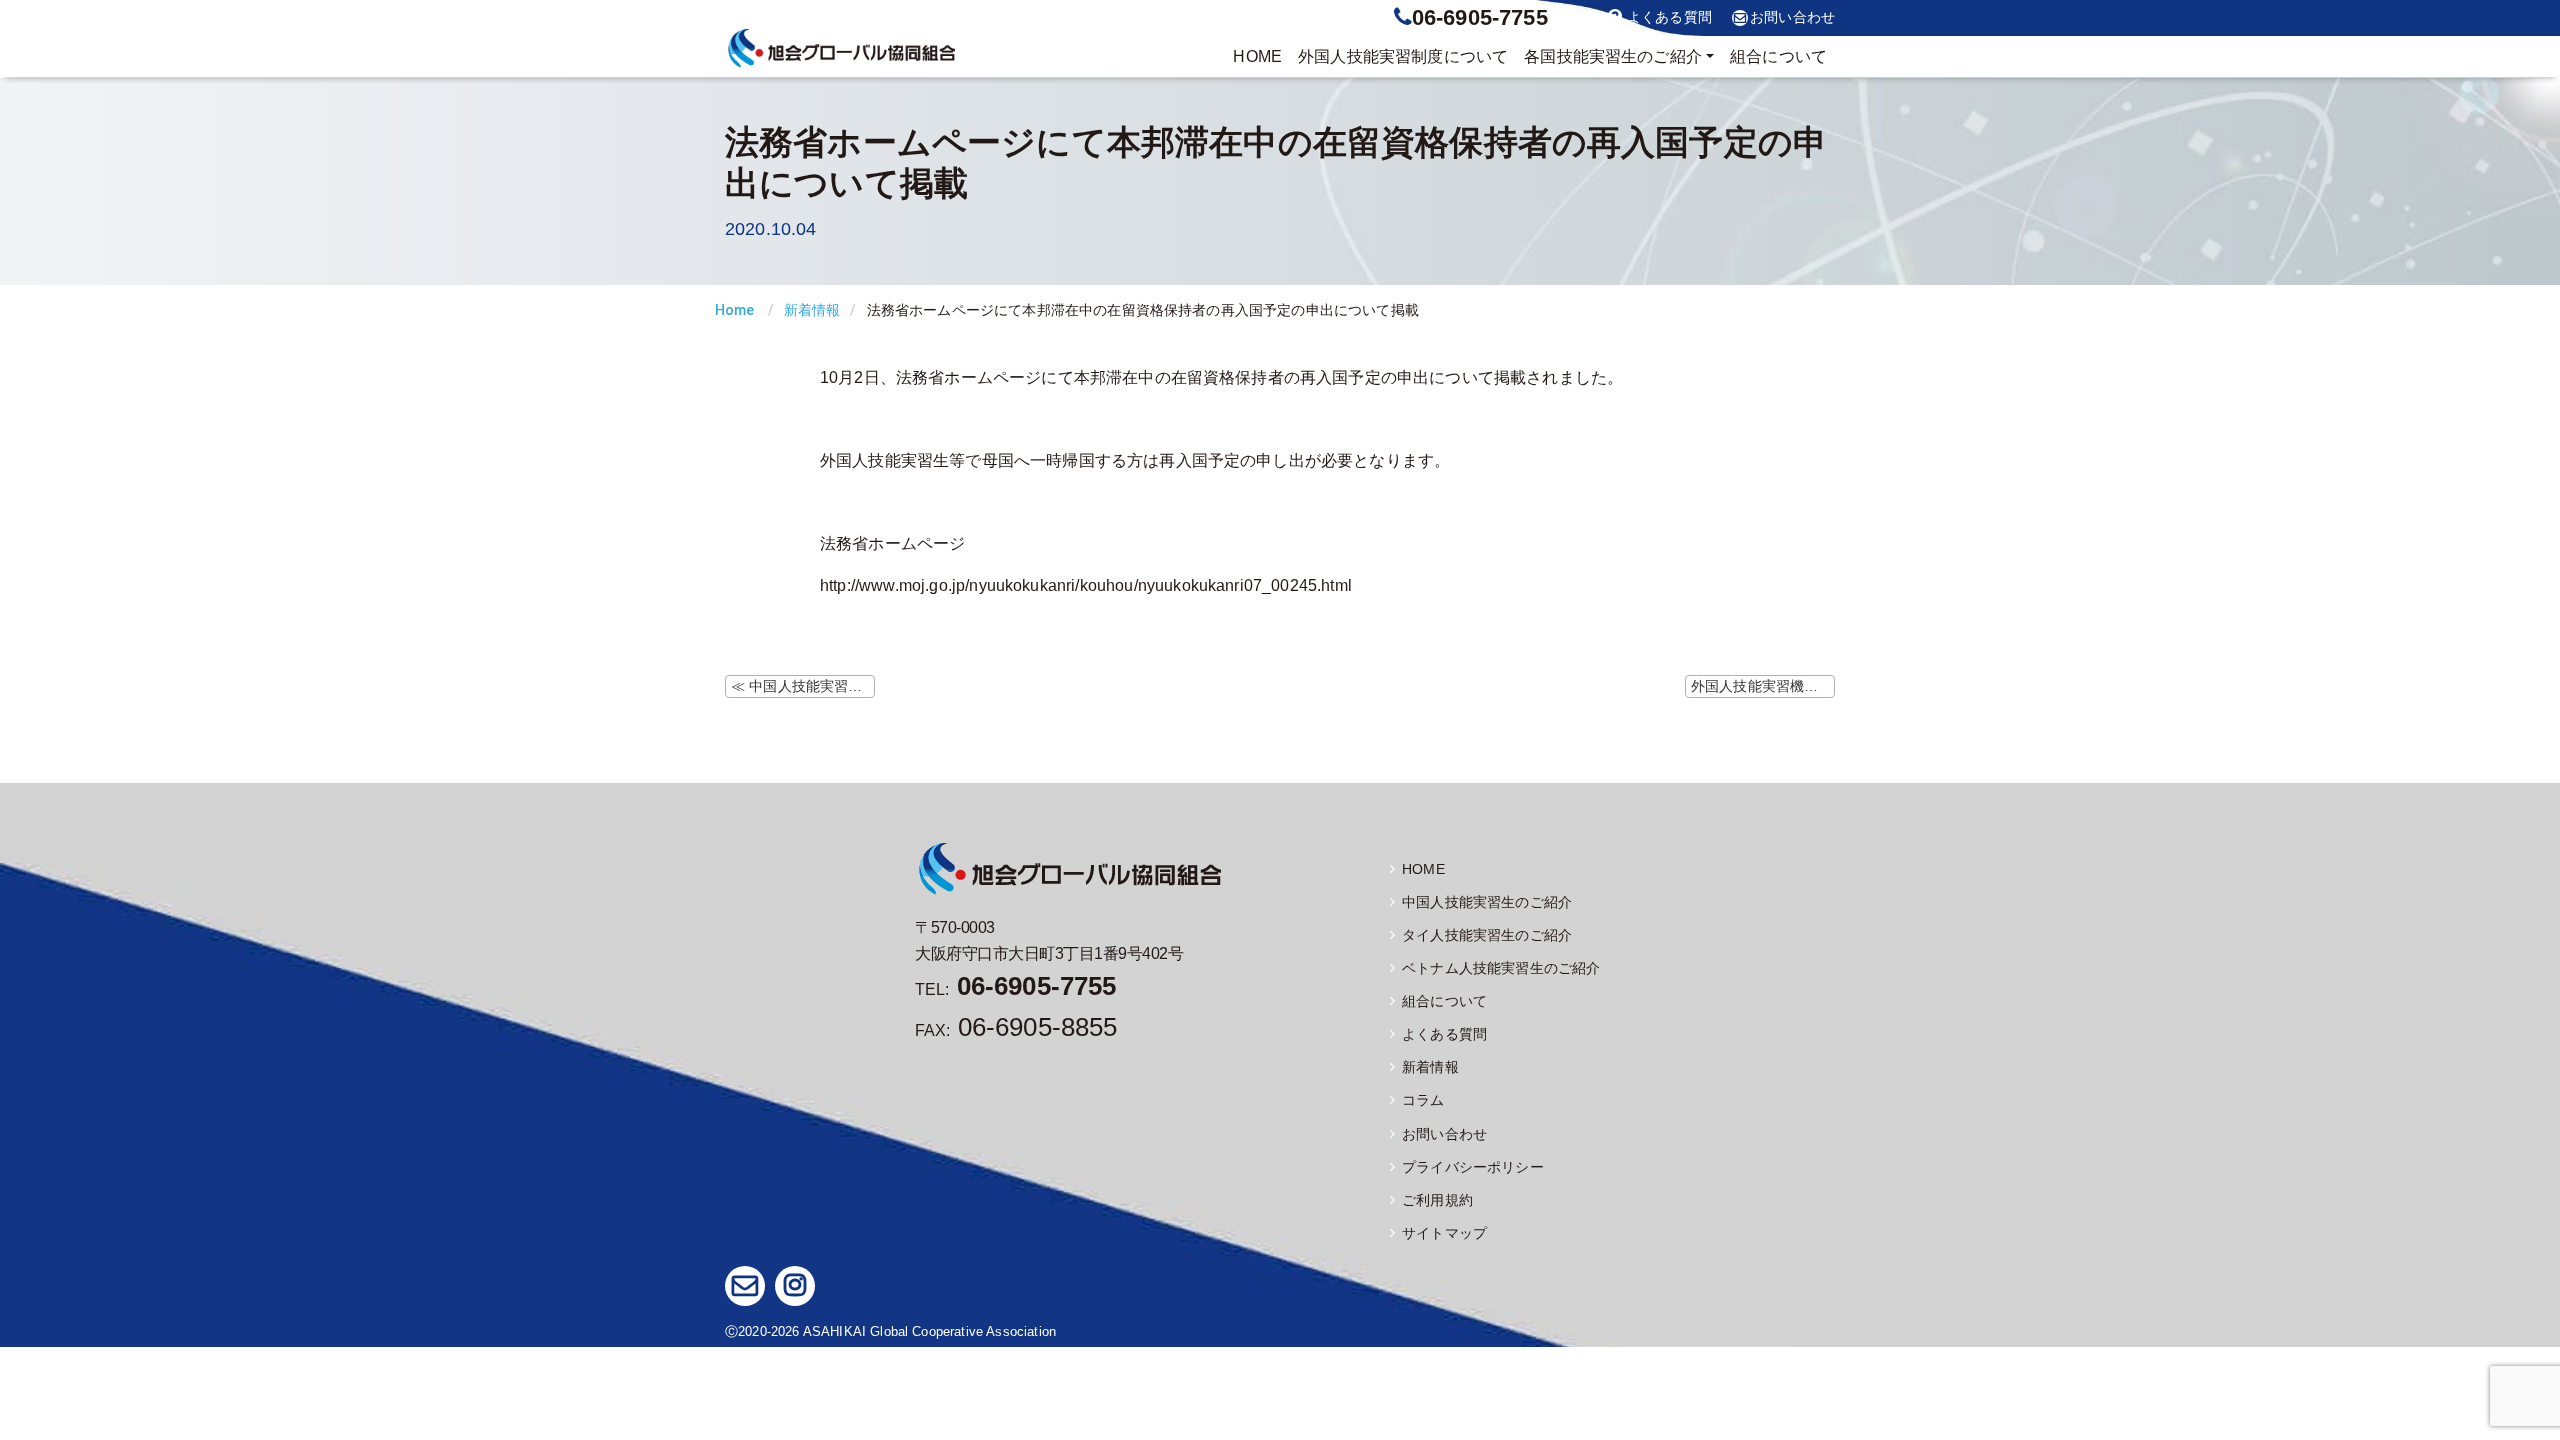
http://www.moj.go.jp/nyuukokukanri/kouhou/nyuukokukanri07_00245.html (1086, 585)
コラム (1423, 1100)
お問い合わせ (1792, 17)
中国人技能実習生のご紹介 (1487, 902)
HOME (1257, 56)
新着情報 (812, 310)
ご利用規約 (1437, 1200)
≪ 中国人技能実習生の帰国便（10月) (803, 686)
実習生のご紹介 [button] (1613, 56)
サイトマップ (1444, 1233)
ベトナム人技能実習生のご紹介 (1501, 968)
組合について (1778, 56)
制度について (1403, 56)
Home (735, 310)
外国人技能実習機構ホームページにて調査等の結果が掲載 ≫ (1763, 686)
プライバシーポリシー (1473, 1167)
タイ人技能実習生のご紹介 (1487, 935)
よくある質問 (1669, 17)
